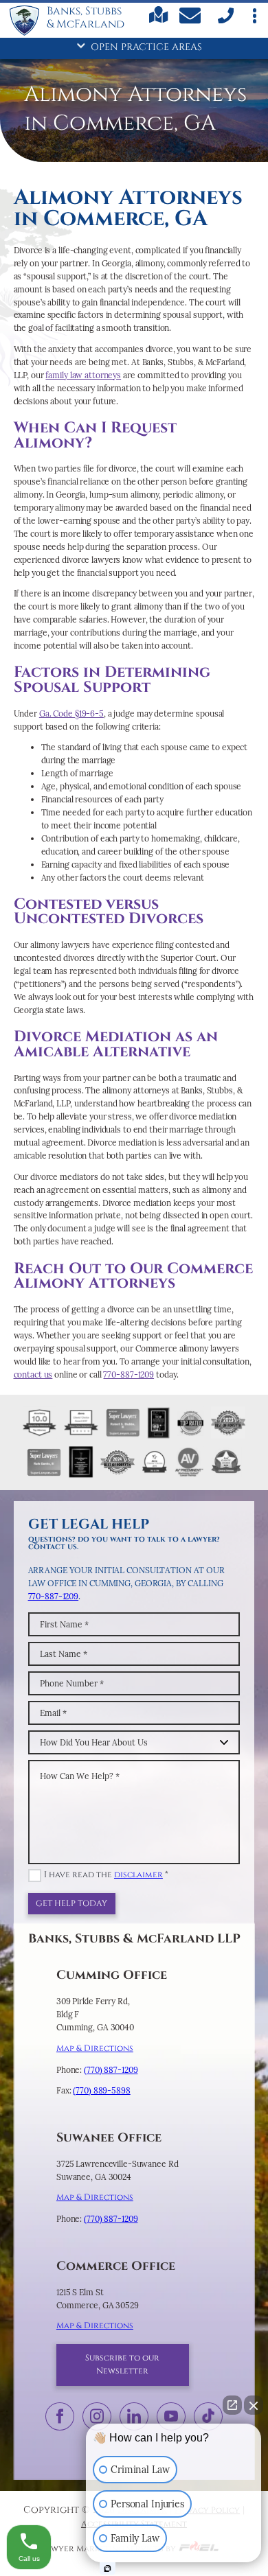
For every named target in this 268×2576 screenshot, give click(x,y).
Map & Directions (95, 2049)
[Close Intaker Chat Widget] (254, 2405)
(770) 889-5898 (101, 2090)
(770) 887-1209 (111, 2070)
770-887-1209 (129, 1374)
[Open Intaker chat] (108, 2568)
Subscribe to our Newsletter (122, 2365)
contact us (33, 1374)
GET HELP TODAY (71, 1904)
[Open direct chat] (232, 2405)
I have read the (106, 1875)
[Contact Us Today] (192, 18)
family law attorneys (83, 375)
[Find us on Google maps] (159, 21)
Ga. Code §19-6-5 (71, 713)
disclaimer (138, 1875)
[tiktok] (208, 2416)
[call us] (225, 22)
